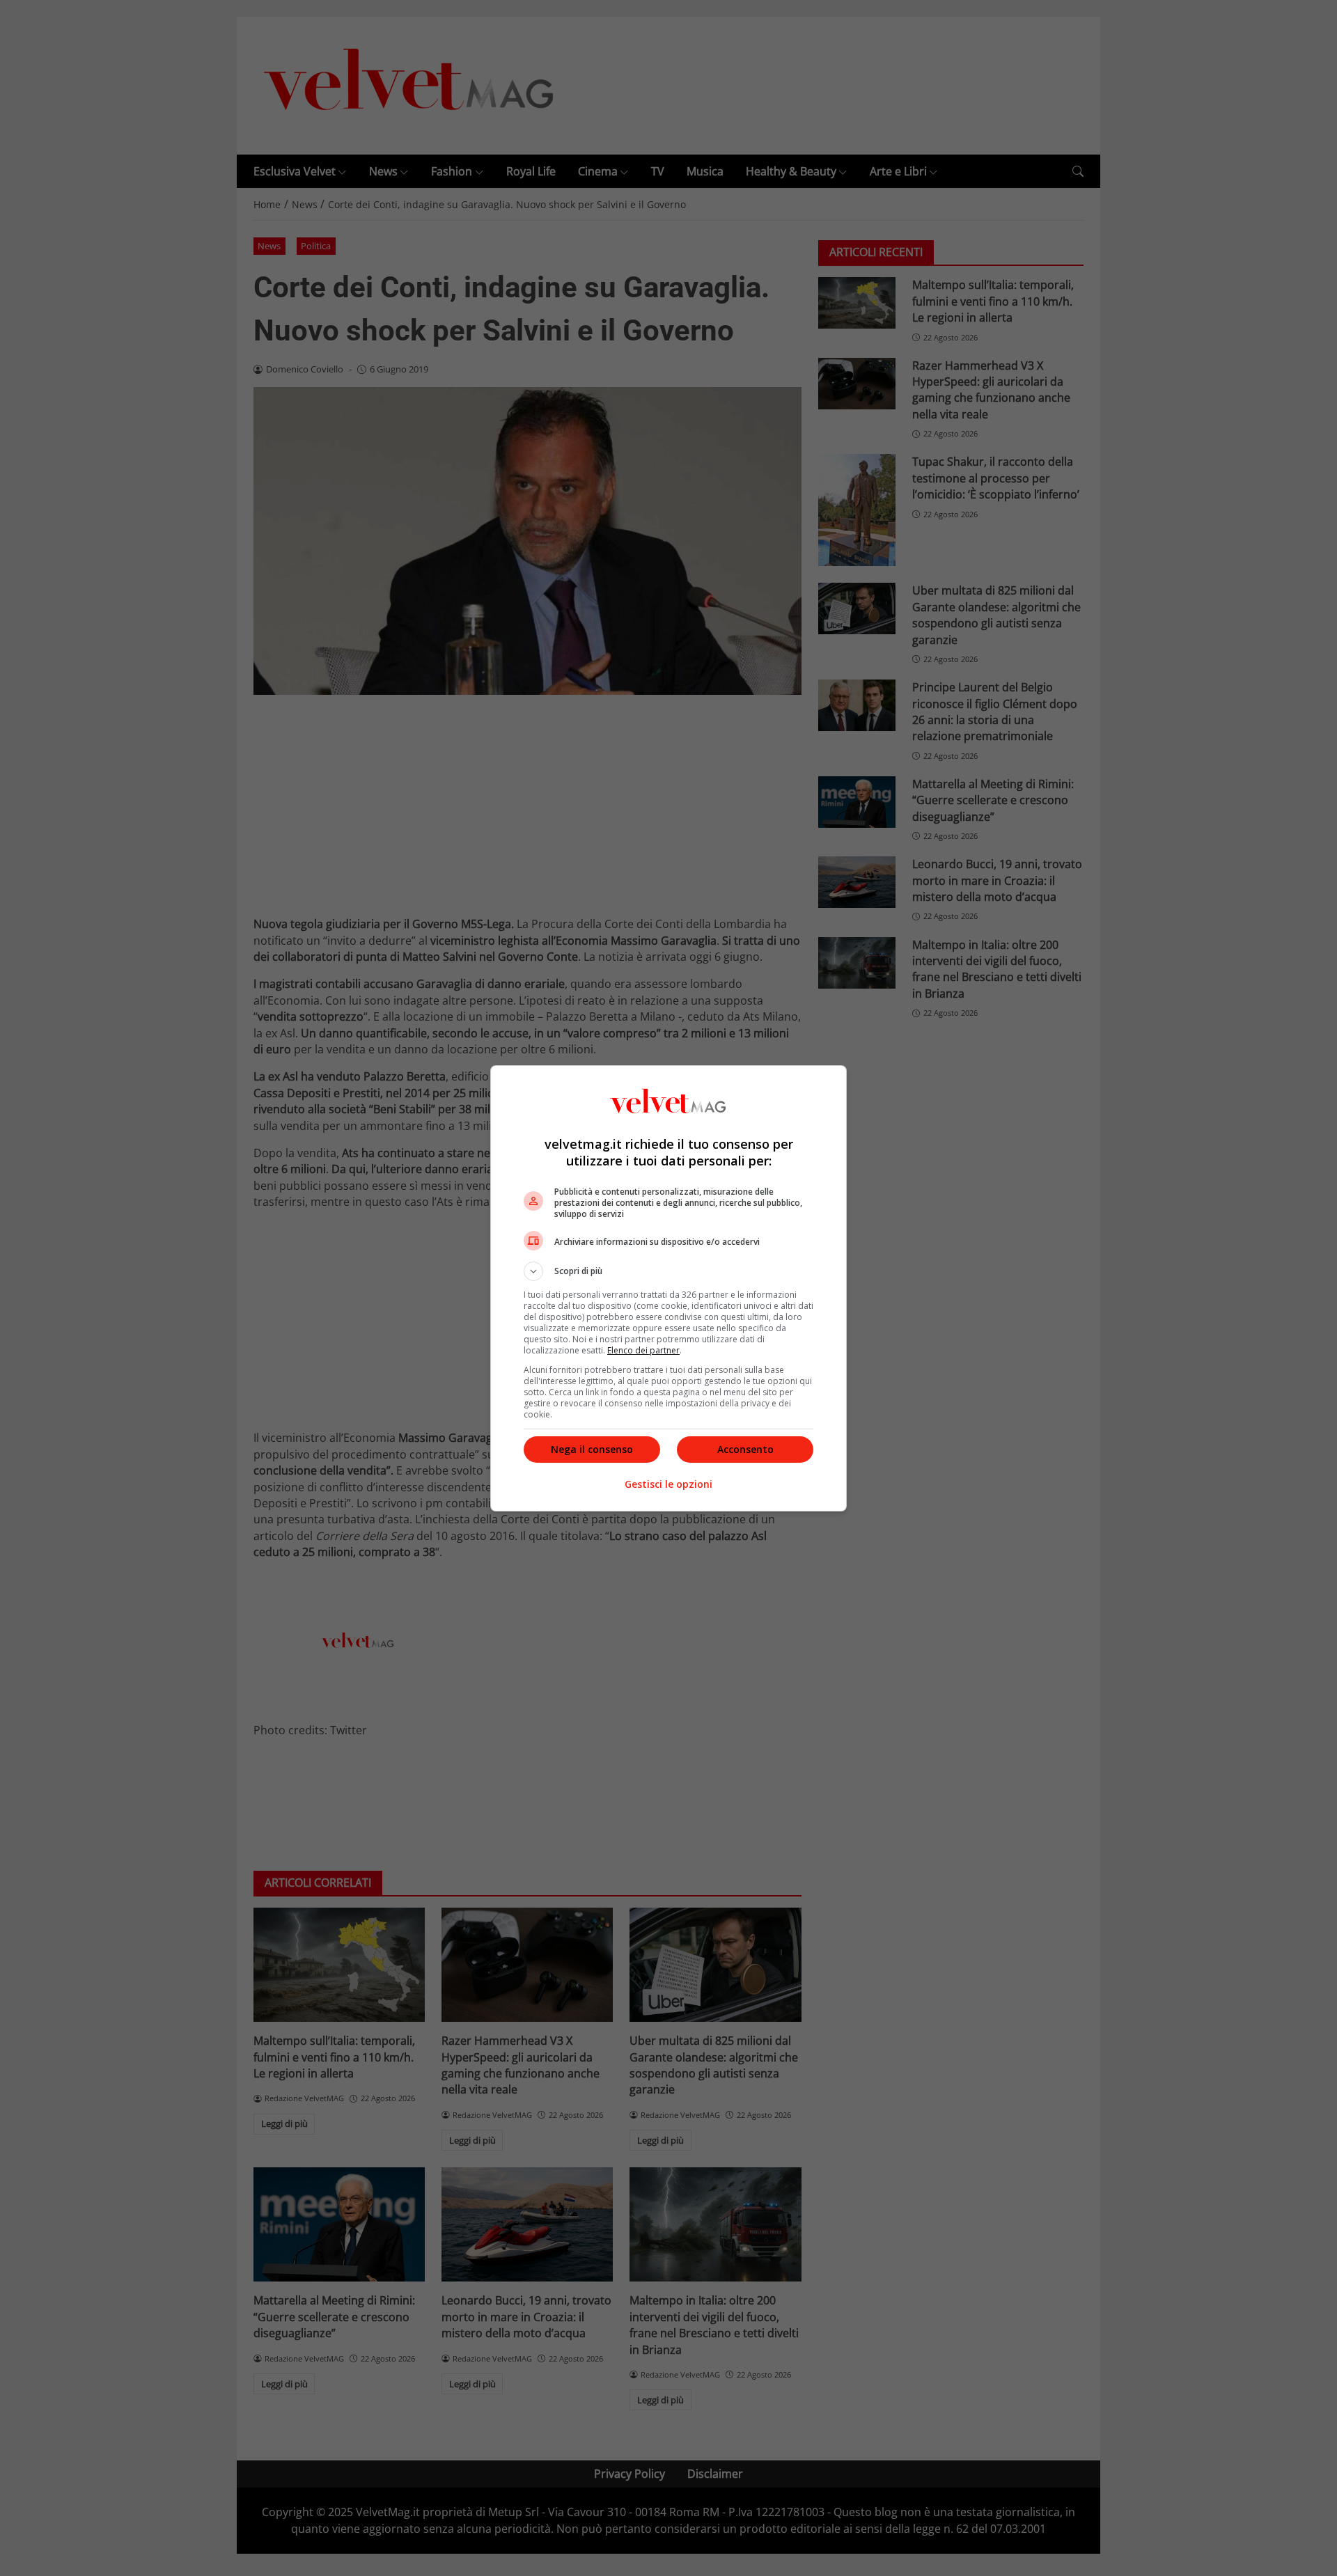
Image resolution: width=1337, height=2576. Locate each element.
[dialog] (668, 1288)
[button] (668, 1271)
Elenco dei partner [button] (643, 1350)
